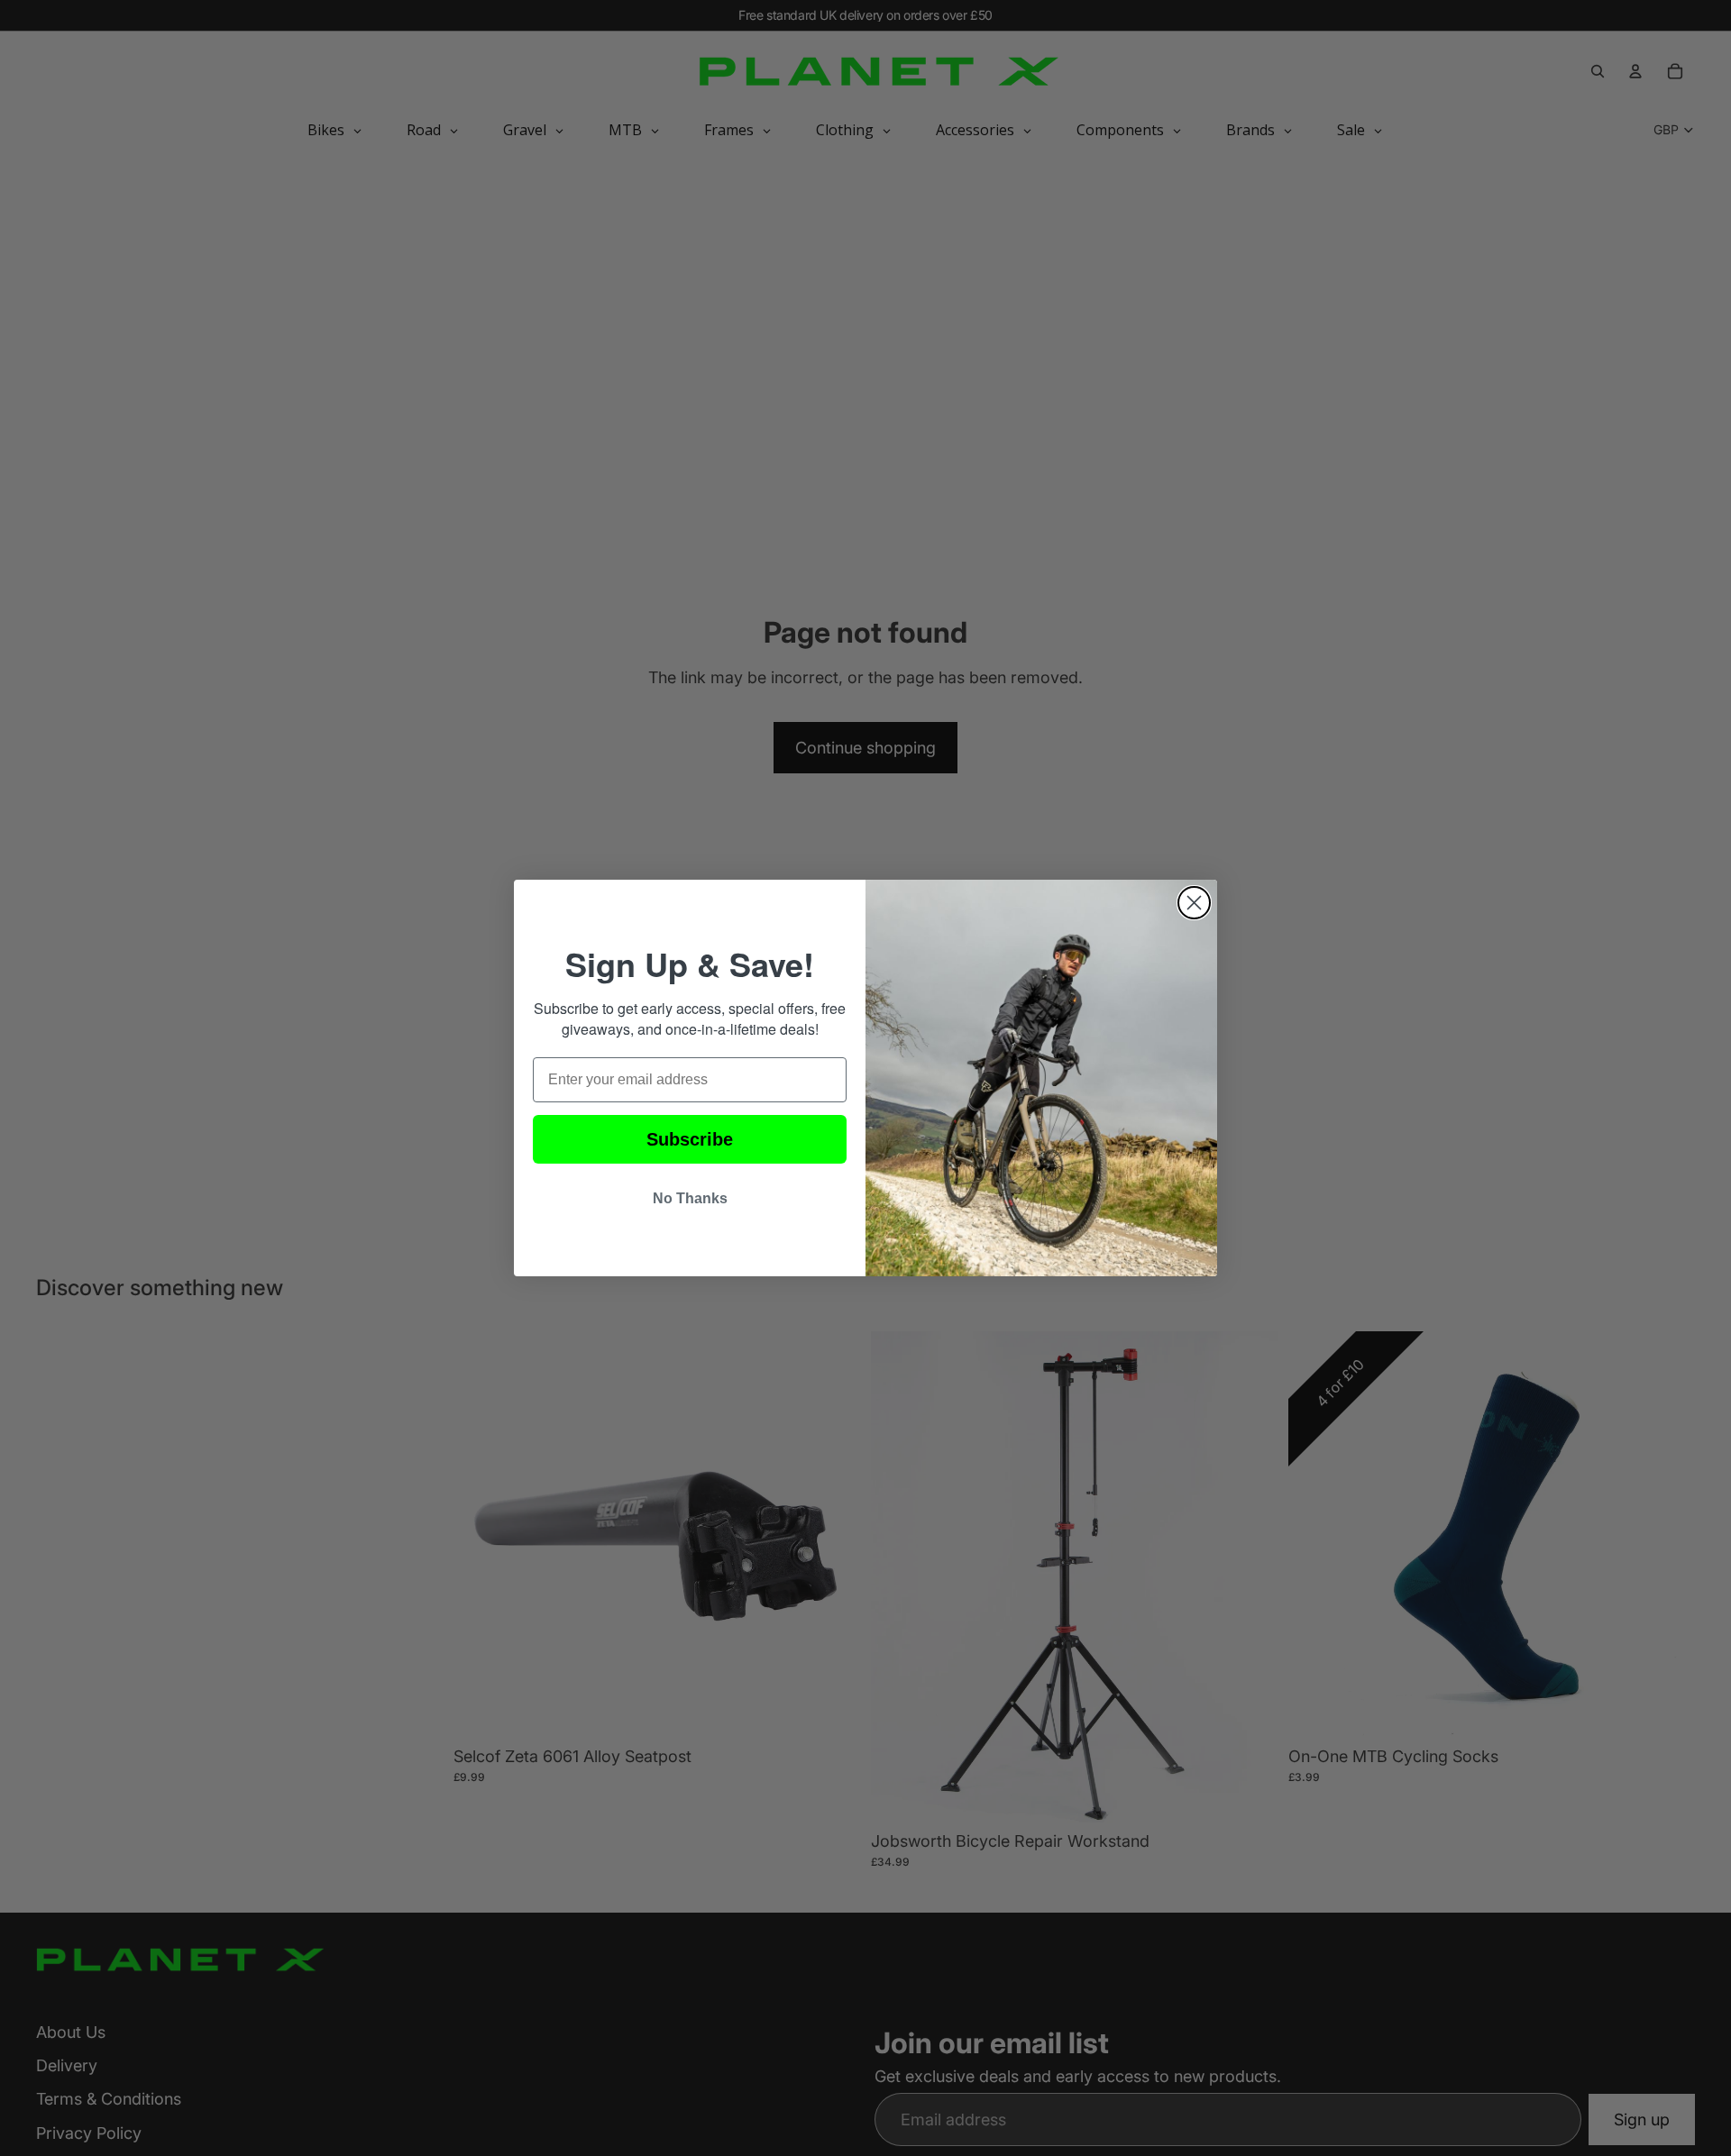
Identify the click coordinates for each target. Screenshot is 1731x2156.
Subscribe (690, 1139)
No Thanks (690, 1198)
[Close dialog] (1194, 903)
